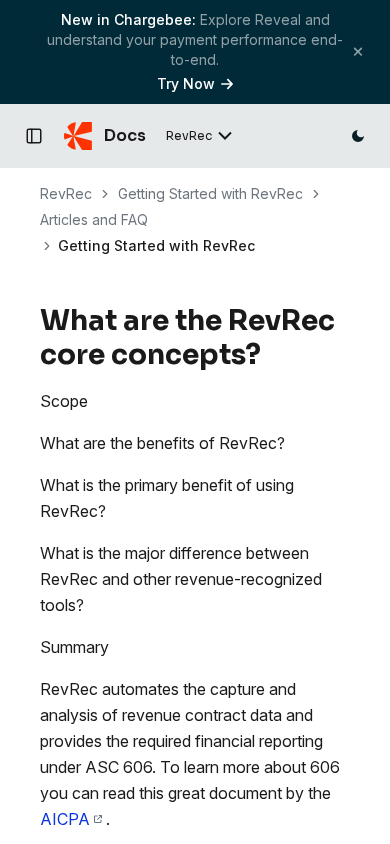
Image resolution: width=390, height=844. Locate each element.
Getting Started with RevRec (210, 193)
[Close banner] (358, 51)
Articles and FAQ (94, 219)
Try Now (186, 83)
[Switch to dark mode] (358, 136)
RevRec (66, 193)
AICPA (65, 819)
